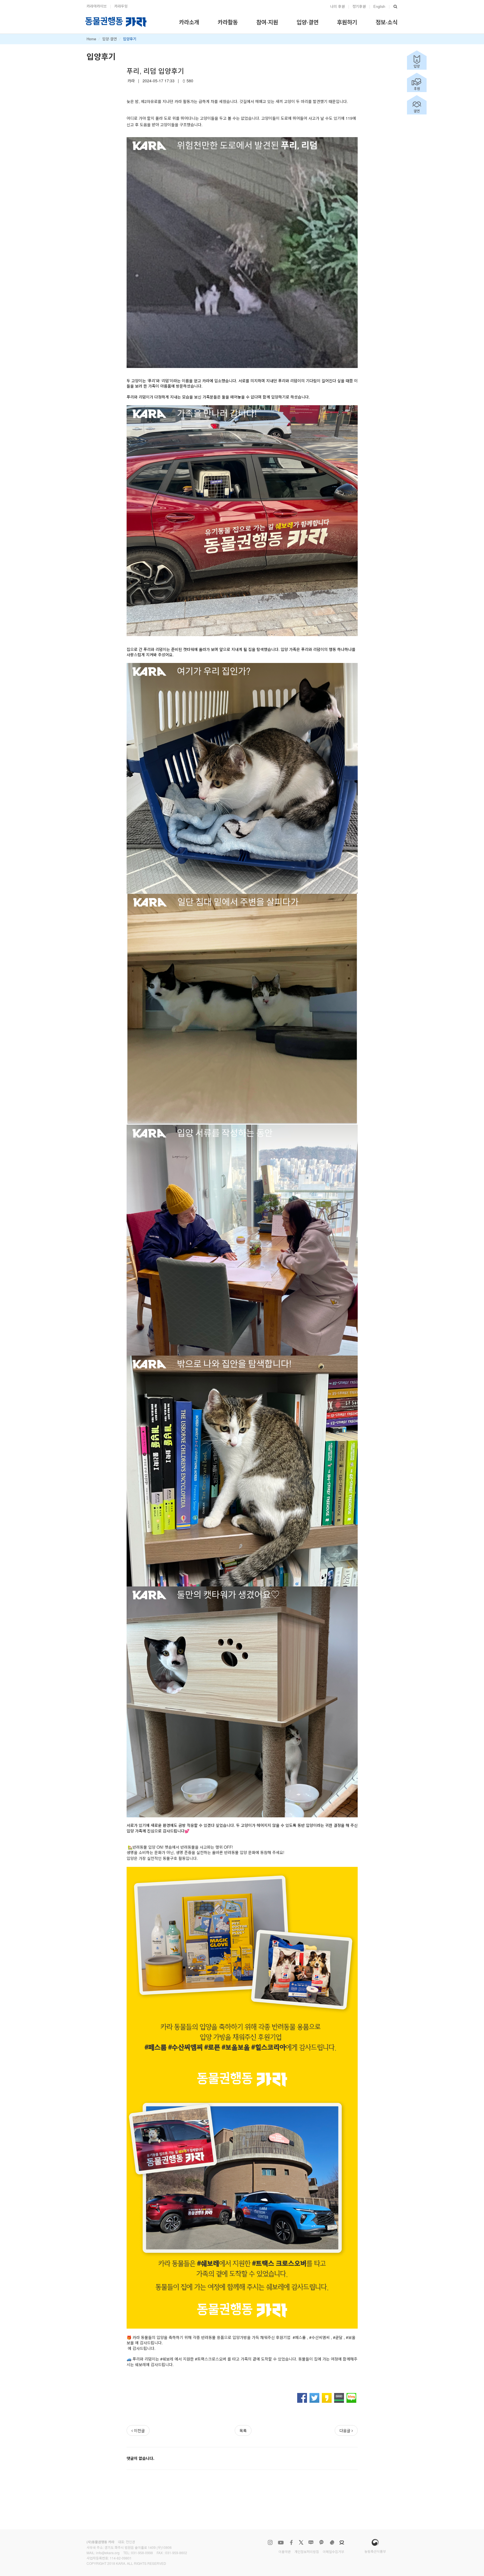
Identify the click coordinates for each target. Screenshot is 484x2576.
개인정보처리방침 (307, 2552)
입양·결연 (110, 39)
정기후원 (359, 6)
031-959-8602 (176, 2553)
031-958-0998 (142, 2553)
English (379, 6)
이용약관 (285, 2552)
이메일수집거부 (333, 2552)
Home (91, 39)
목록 (243, 2430)
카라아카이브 (97, 6)
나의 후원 (338, 6)
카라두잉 (121, 6)
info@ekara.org (108, 2553)
